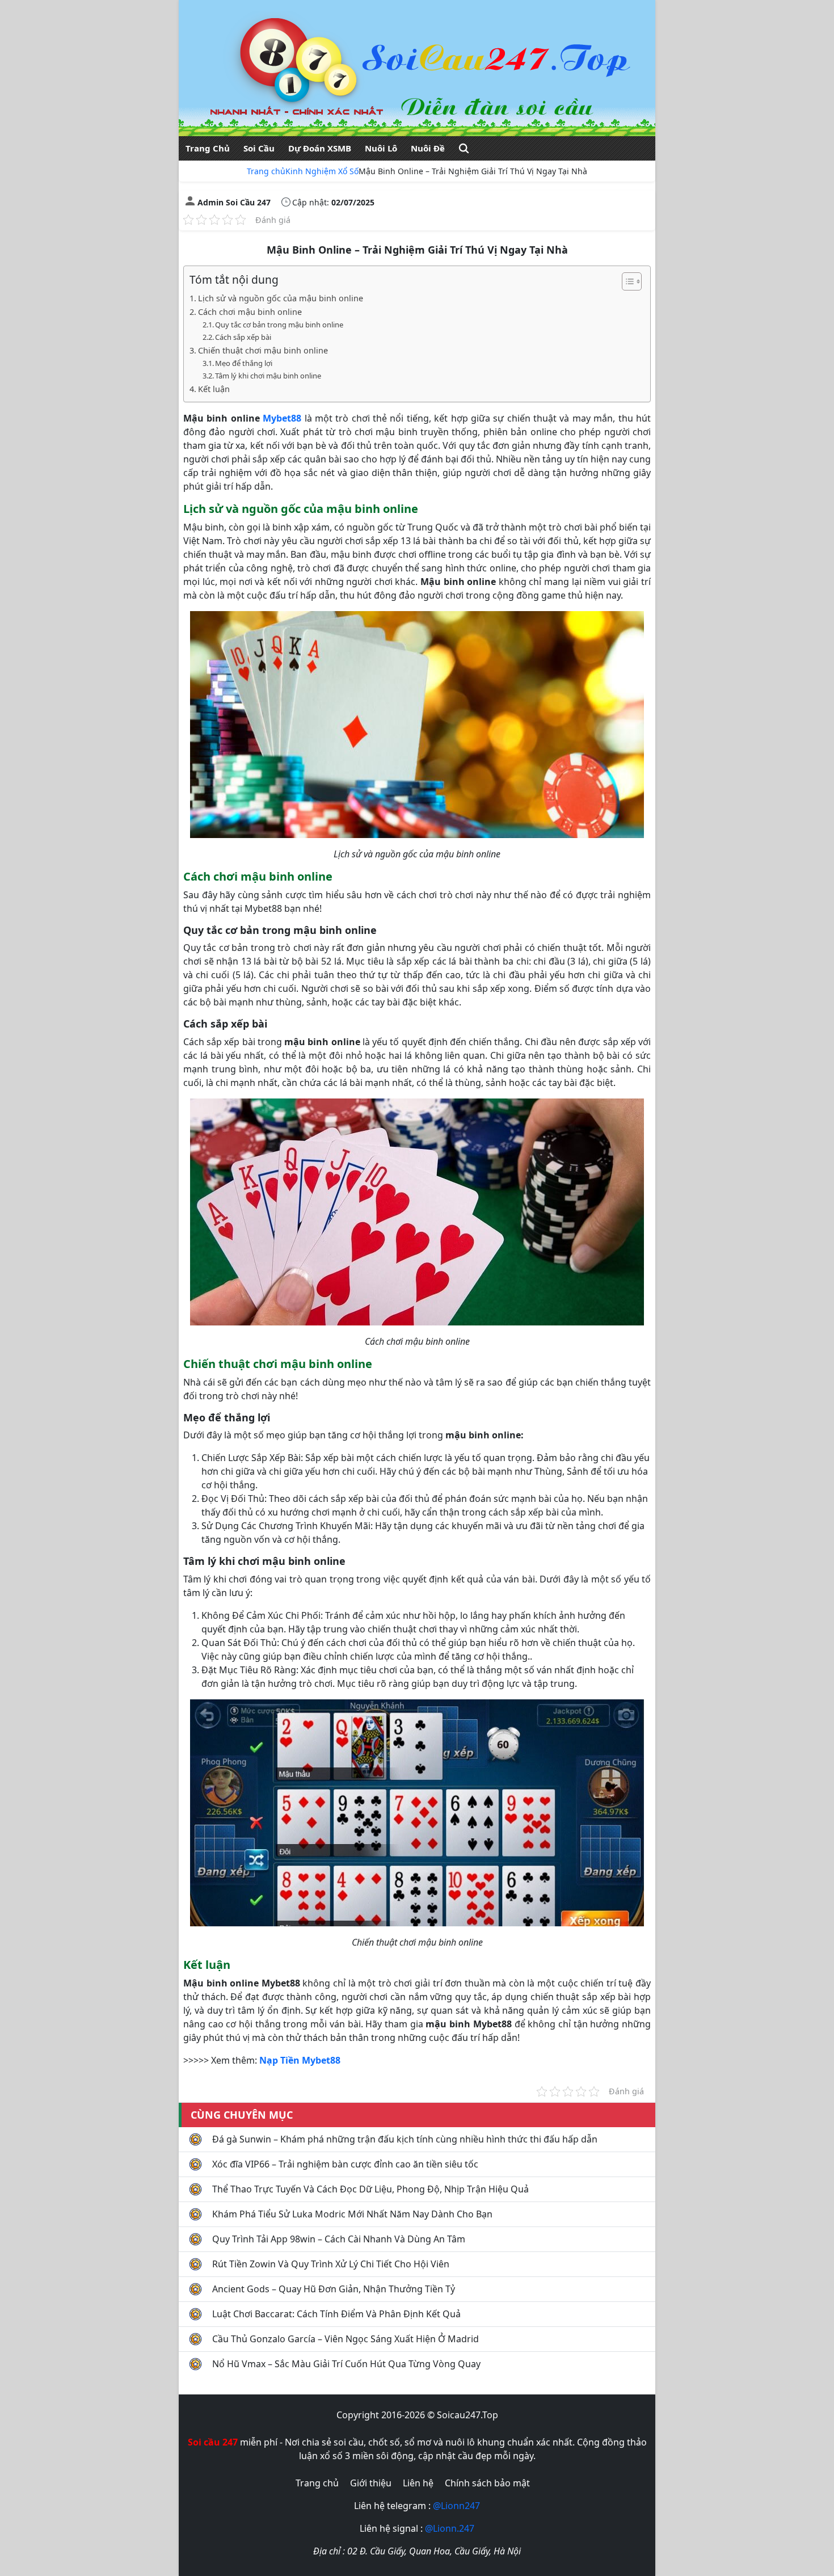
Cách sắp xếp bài (243, 337)
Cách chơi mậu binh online (250, 312)
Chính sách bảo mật (487, 2483)
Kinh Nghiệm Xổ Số (322, 171)
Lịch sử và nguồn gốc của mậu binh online (281, 298)
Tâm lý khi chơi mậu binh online (268, 376)
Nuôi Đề (428, 148)
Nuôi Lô (381, 148)
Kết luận (214, 389)
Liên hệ (418, 2483)
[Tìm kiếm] (464, 148)
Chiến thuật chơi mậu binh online (263, 350)
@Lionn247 (456, 2506)
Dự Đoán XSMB (320, 148)
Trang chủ (266, 171)
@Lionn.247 (450, 2528)
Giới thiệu (371, 2483)
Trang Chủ (208, 148)
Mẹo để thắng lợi (244, 363)
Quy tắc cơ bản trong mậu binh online (279, 325)
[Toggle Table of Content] (626, 281)
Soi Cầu (259, 148)
